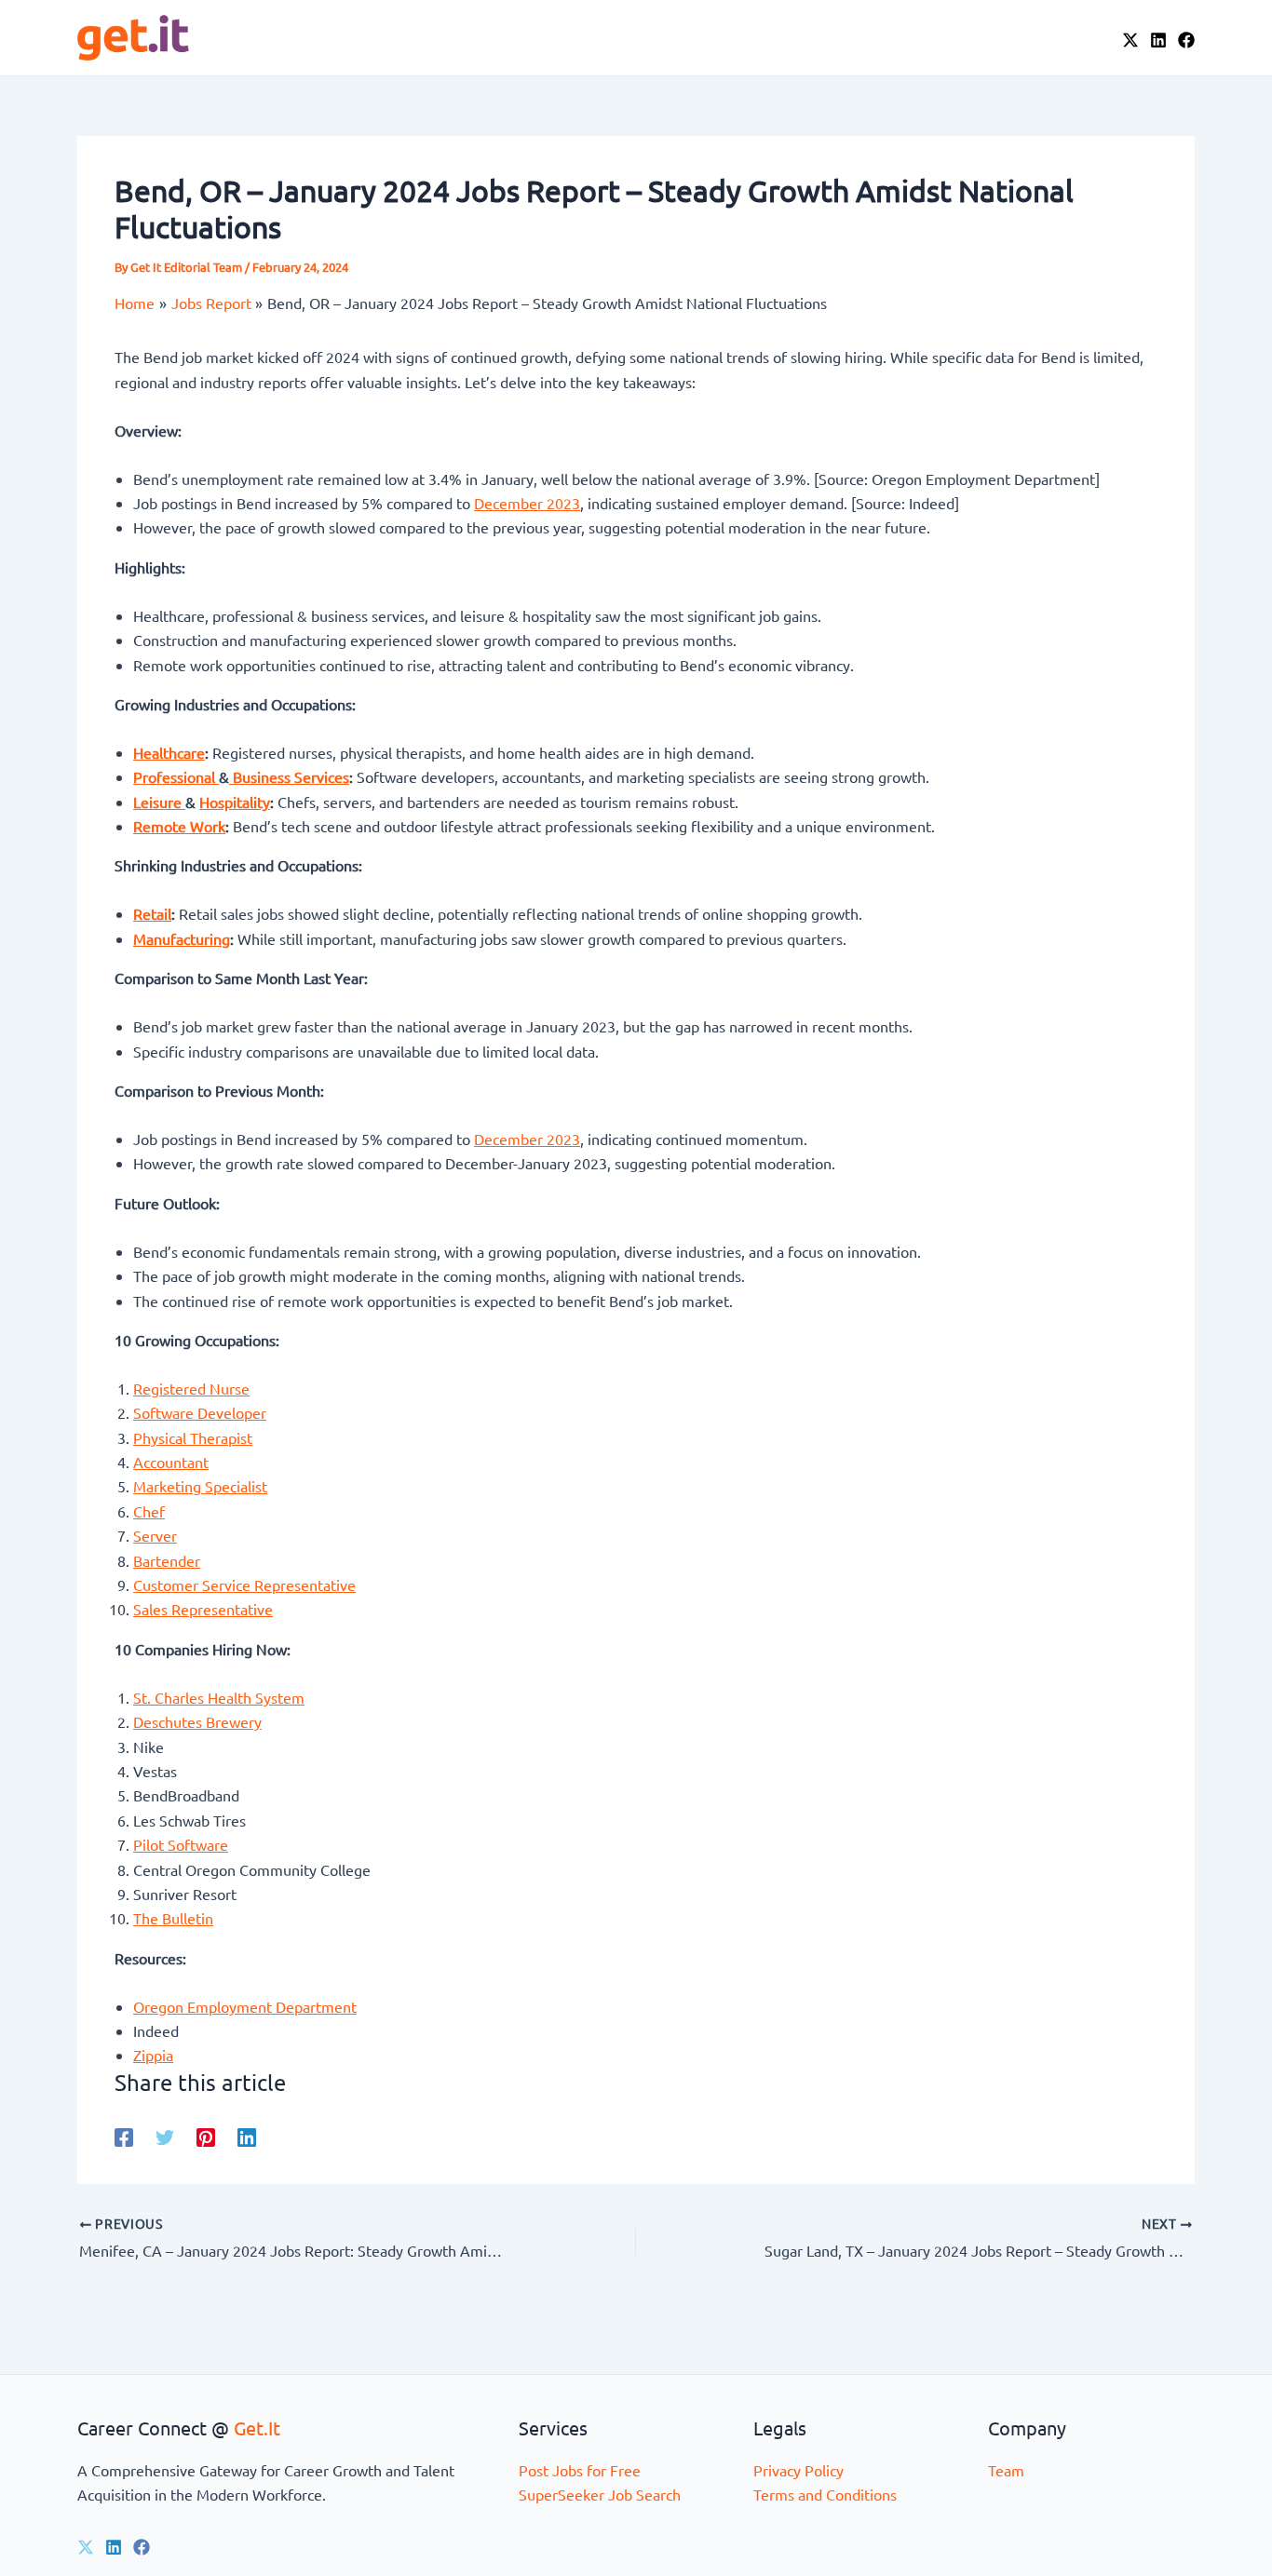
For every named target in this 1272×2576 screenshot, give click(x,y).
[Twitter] (165, 2136)
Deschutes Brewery (197, 1721)
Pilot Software (181, 1844)
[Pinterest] (206, 2136)
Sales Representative (203, 1609)
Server (155, 1535)
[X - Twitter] (1130, 40)
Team (1006, 2470)
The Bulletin (173, 1918)
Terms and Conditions (825, 2494)
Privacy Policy (798, 2470)
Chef (149, 1511)
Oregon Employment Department (245, 2006)
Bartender (167, 1560)
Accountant (171, 1462)
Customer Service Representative (244, 1585)
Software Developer (200, 1412)
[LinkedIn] (1158, 40)
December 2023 (527, 503)
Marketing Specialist (200, 1486)
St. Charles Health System (219, 1697)
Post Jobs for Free (580, 2470)
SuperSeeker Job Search (600, 2494)
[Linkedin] (247, 2136)
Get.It (257, 2428)
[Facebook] (1186, 40)
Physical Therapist (193, 1437)
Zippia (153, 2055)
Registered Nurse (191, 1388)
